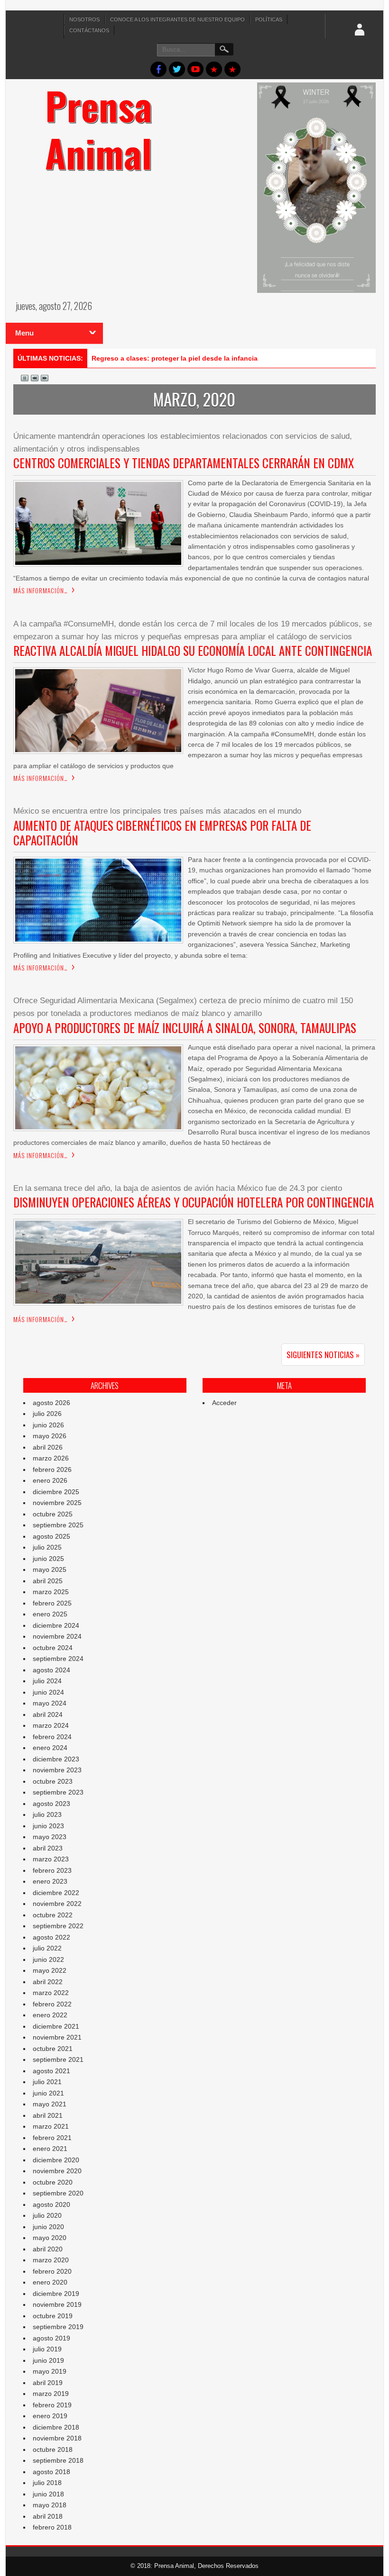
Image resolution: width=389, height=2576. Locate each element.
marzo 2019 (51, 2394)
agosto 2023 (51, 1804)
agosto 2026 (51, 1403)
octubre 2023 (53, 1781)
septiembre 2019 (58, 2327)
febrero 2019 (52, 2405)
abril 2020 (48, 2249)
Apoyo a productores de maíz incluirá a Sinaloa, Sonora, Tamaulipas (185, 1028)
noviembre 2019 (57, 2304)
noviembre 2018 (57, 2438)
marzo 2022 (51, 1993)
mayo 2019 (50, 2371)
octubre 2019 (53, 2316)
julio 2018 (47, 2483)
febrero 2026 (52, 1469)
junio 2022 (48, 1959)
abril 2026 (48, 1447)
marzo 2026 (51, 1458)
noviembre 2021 (57, 2037)
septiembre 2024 (58, 1659)
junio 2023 (48, 1826)
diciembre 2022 (56, 1893)
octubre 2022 (53, 1915)
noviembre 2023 (57, 1770)
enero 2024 (50, 1748)
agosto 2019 (51, 2338)
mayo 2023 (50, 1837)
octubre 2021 (53, 2049)
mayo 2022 (50, 1970)
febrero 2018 (52, 2527)
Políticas (269, 19)
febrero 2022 (52, 2004)
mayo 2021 (50, 2104)
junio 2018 (48, 2494)
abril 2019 (48, 2383)
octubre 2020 (53, 2182)
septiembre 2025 (58, 1525)
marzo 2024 (51, 1725)
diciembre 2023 (56, 1759)
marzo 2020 (51, 2260)
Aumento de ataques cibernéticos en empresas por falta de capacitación (162, 833)
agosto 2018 (51, 2472)
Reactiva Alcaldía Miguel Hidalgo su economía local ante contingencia (193, 650)
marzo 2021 (51, 2126)
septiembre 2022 (58, 1926)
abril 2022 (48, 1982)
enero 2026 (50, 1480)
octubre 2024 (53, 1648)
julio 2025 (47, 1547)
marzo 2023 (51, 1859)
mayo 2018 (50, 2505)
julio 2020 (47, 2215)
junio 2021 (48, 2093)
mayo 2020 (50, 2238)
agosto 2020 (51, 2204)
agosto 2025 (51, 1536)
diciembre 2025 (56, 1492)
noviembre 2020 (57, 2171)
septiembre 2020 (58, 2193)
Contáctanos (89, 30)
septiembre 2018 (58, 2460)
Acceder (224, 1403)
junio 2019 (48, 2360)
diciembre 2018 (56, 2427)
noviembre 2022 (57, 1904)
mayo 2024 (50, 1703)
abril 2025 (48, 1581)
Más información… (41, 590)
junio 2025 (48, 1559)
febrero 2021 (52, 2138)
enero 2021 (50, 2149)
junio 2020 (48, 2227)
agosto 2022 (51, 1937)
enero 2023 (50, 1881)
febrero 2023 (52, 1870)
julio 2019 (47, 2349)
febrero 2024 (52, 1737)
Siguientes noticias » (323, 1355)
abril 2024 (48, 1714)
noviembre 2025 (57, 1503)
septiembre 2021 (58, 2059)
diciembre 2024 (56, 1625)
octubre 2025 (53, 1514)
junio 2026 (48, 1425)
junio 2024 (48, 1692)
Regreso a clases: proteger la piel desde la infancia (175, 358)
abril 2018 (48, 2516)
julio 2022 (47, 1948)
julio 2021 (47, 2082)
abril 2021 (48, 2115)
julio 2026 (47, 1414)
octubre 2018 (53, 2449)
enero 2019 (50, 2416)
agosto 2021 (51, 2071)
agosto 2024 (51, 1670)
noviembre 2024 (57, 1636)
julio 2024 (47, 1681)
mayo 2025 (50, 1569)
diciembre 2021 (56, 2026)
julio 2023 (47, 1814)
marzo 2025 (51, 1592)
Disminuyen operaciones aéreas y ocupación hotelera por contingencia (194, 1202)
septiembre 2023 (58, 1792)
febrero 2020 (52, 2271)
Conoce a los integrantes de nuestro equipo (177, 19)
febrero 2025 (52, 1603)
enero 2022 (50, 2015)
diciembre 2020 (56, 2160)
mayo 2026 (50, 1436)
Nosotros (84, 19)
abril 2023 (48, 1848)
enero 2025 (50, 1614)
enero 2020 (50, 2282)
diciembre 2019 (56, 2294)
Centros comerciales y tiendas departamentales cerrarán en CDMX (184, 463)
